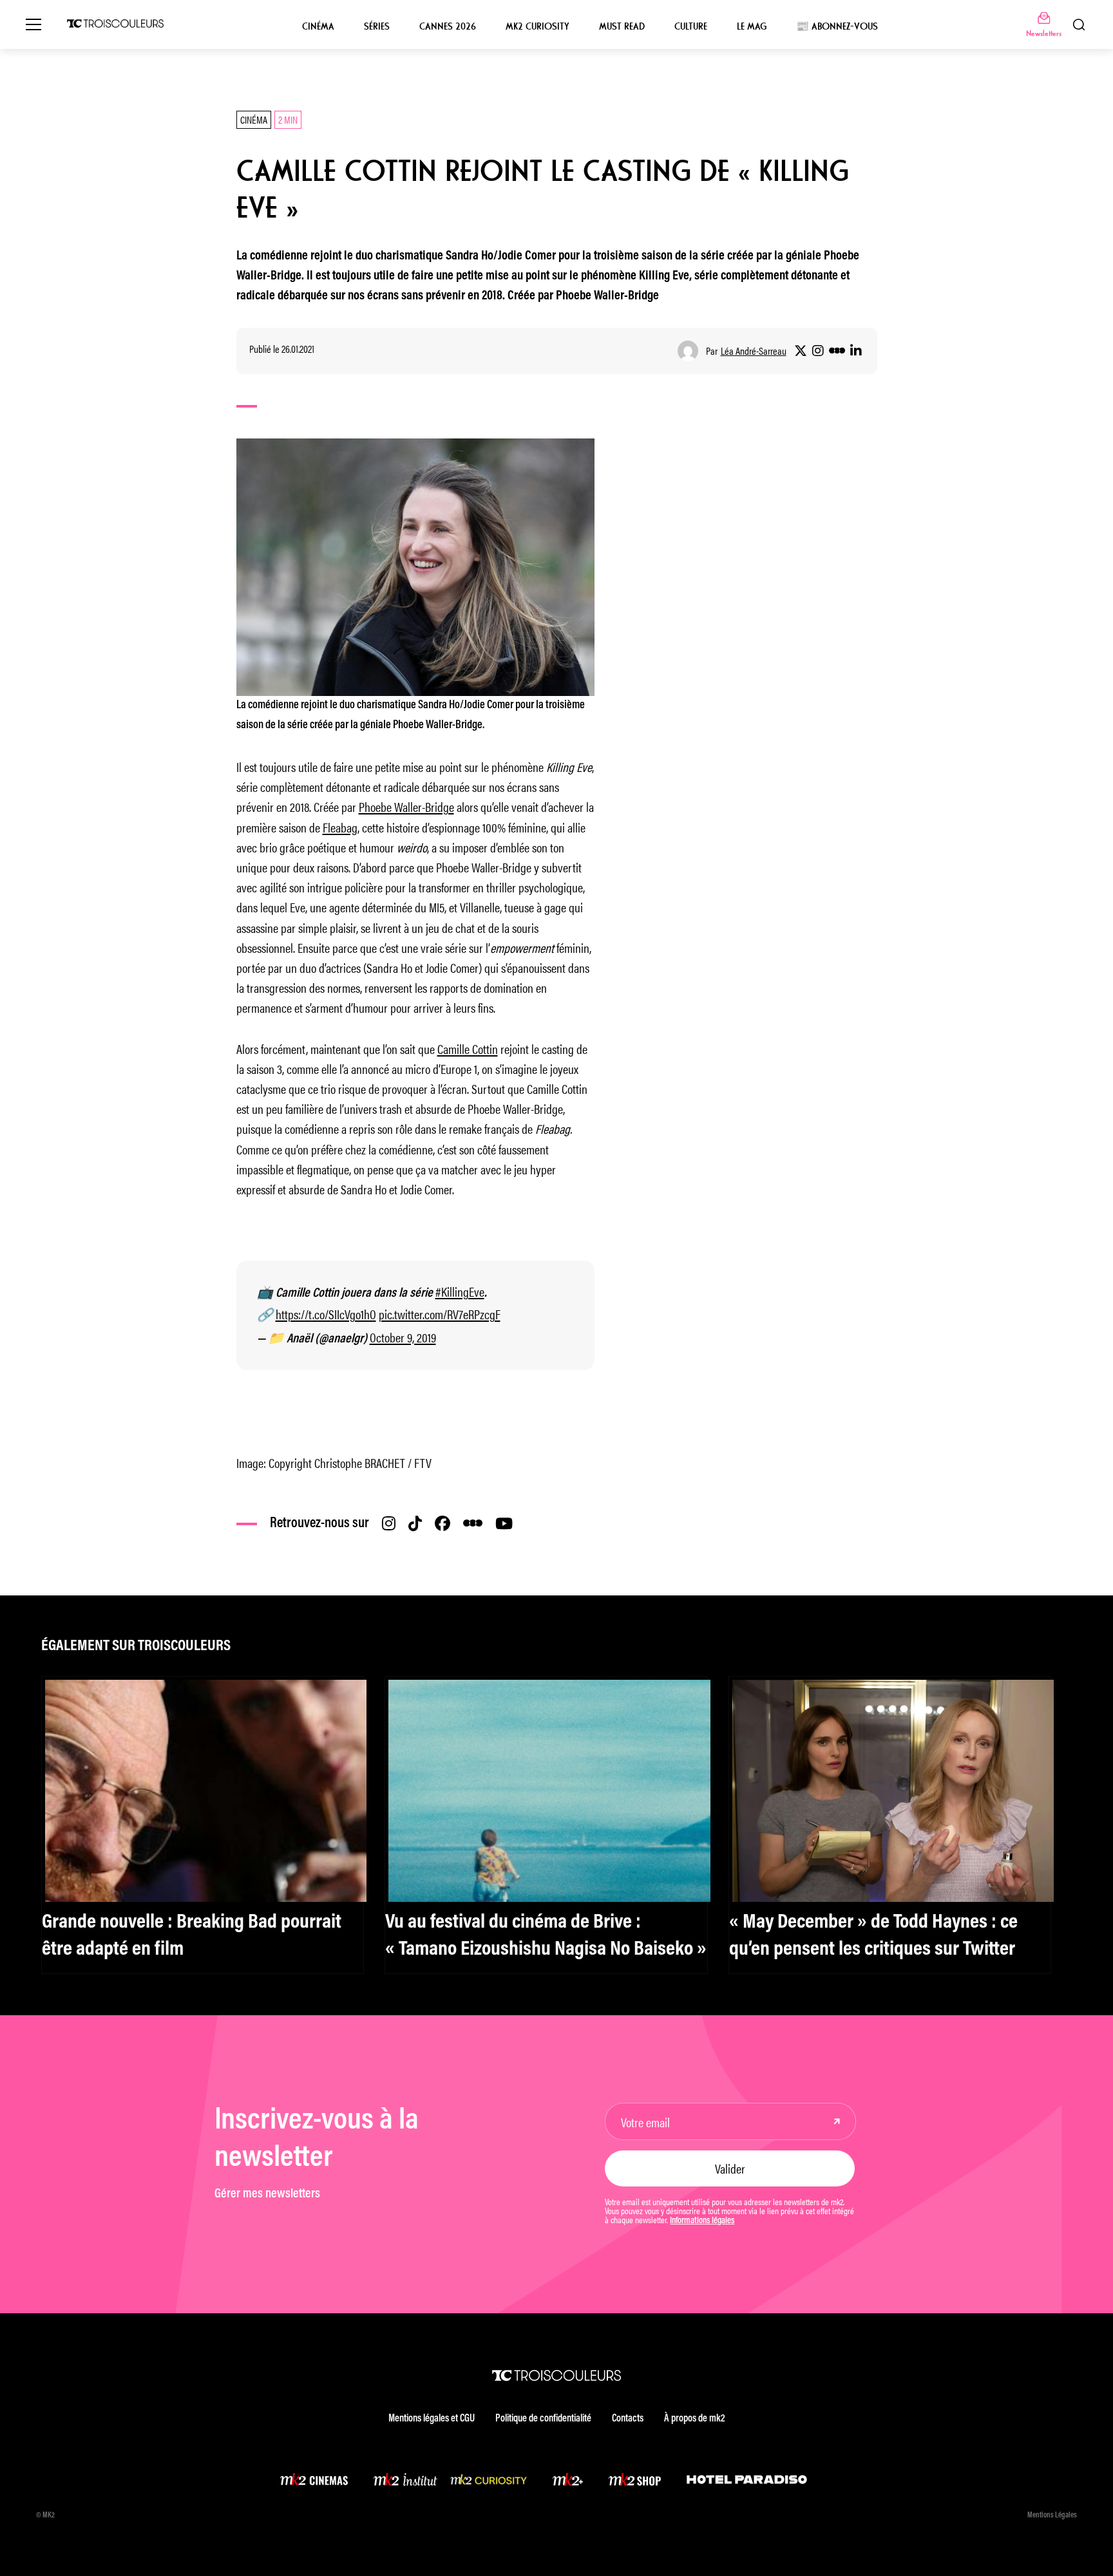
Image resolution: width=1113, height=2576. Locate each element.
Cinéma (318, 26)
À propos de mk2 (694, 2419)
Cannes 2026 (448, 26)
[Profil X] (801, 351)
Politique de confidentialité (543, 2419)
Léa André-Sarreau (754, 351)
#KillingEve (460, 1291)
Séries (377, 26)
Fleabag (340, 827)
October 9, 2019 (403, 1337)
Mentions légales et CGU (432, 2419)
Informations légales (702, 2221)
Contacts (628, 2419)
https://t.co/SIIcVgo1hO (326, 1314)
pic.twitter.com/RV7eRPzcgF (440, 1314)
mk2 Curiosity (537, 26)
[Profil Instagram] (818, 351)
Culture (691, 26)
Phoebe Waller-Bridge (406, 806)
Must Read (622, 26)
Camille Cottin (468, 1048)
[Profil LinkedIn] (856, 351)
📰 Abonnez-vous (837, 26)
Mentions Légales (1052, 2515)
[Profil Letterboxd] (837, 351)
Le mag (752, 26)
